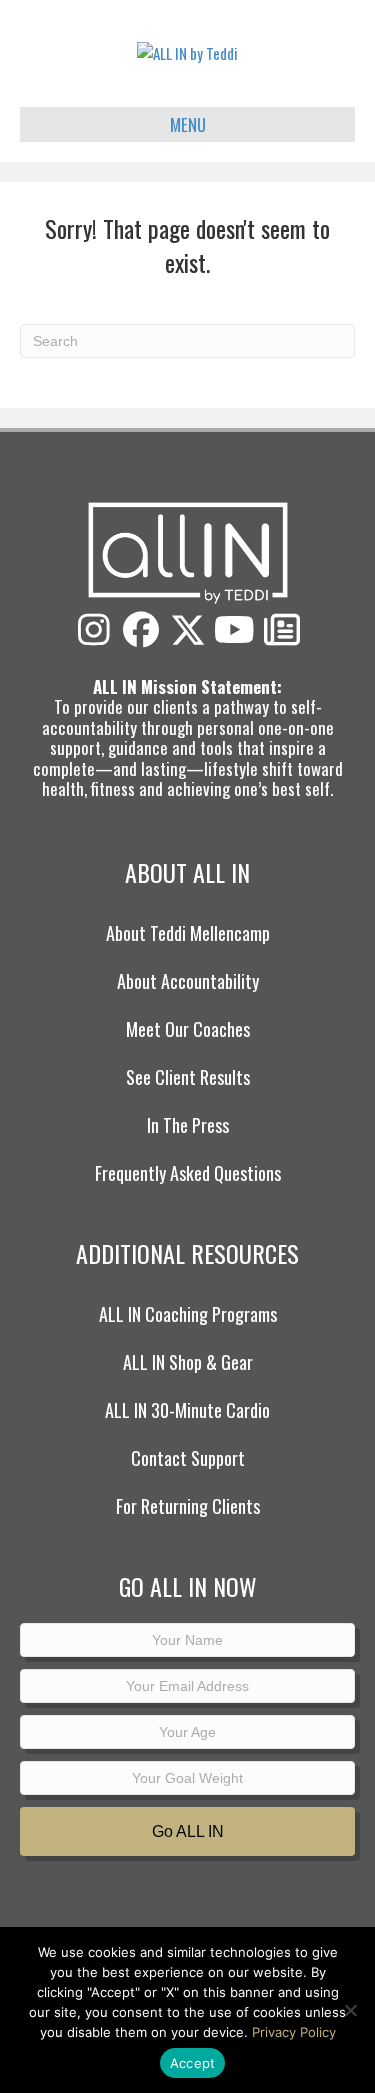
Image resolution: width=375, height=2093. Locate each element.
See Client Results (188, 1077)
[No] (350, 2010)
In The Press (188, 1125)
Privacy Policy (294, 2032)
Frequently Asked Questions (188, 1173)
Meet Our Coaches (188, 1029)
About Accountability (188, 981)
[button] (94, 630)
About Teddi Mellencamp (188, 933)
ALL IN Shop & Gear (188, 1362)
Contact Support (188, 1458)
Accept (193, 2063)
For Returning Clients (188, 1506)
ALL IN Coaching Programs (188, 1314)
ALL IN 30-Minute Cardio (187, 1410)
